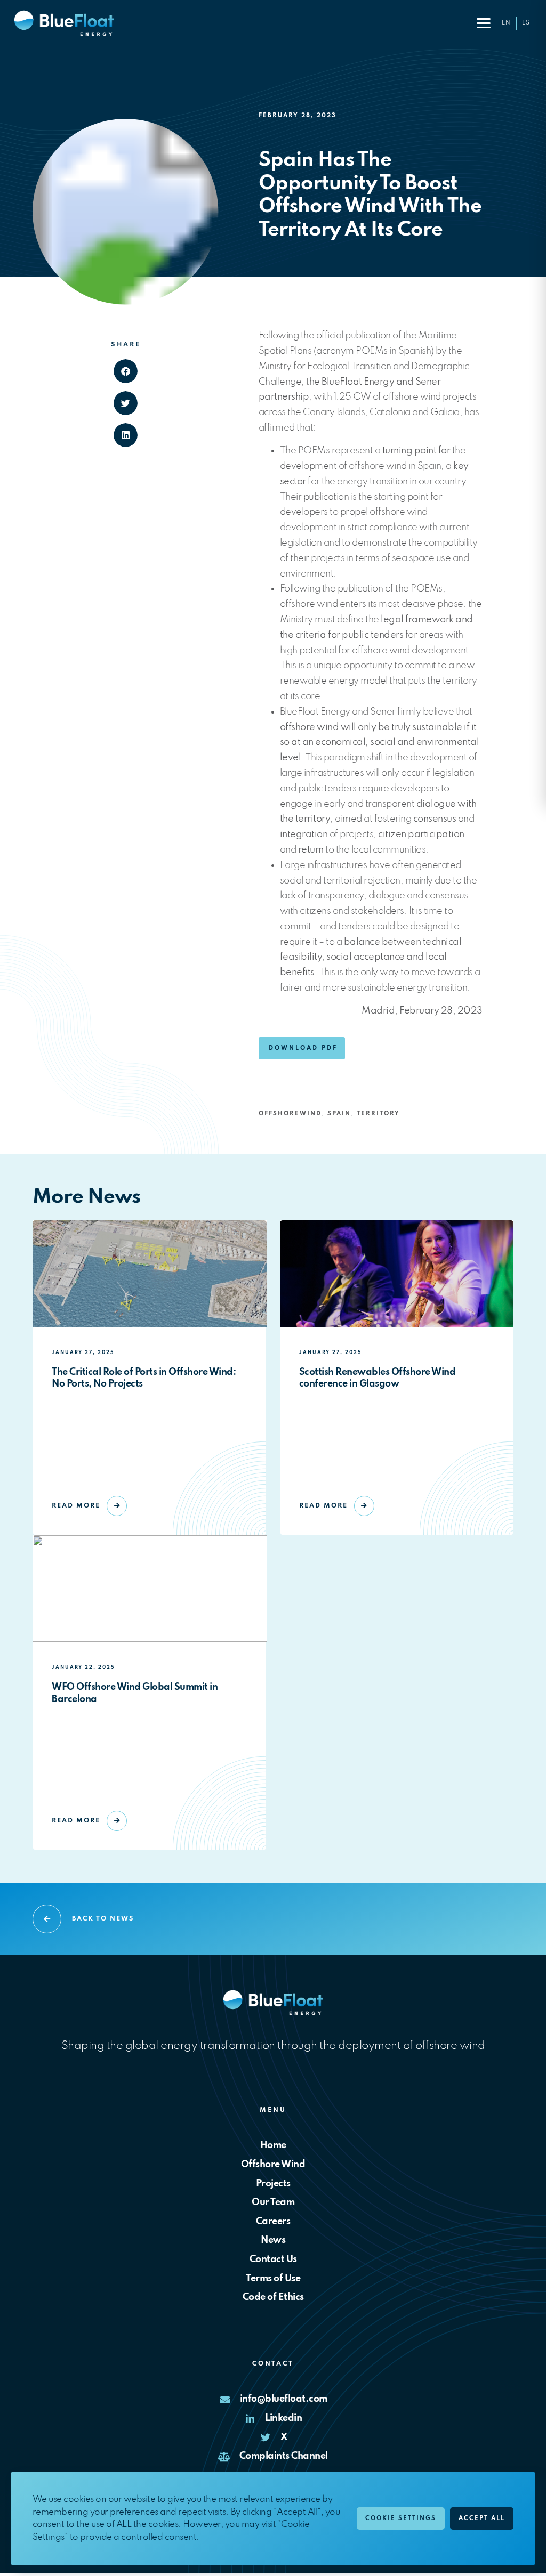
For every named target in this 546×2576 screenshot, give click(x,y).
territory (378, 1114)
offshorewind (290, 1114)
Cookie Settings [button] (401, 2518)
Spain (339, 1114)
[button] (484, 23)
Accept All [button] (482, 2518)
